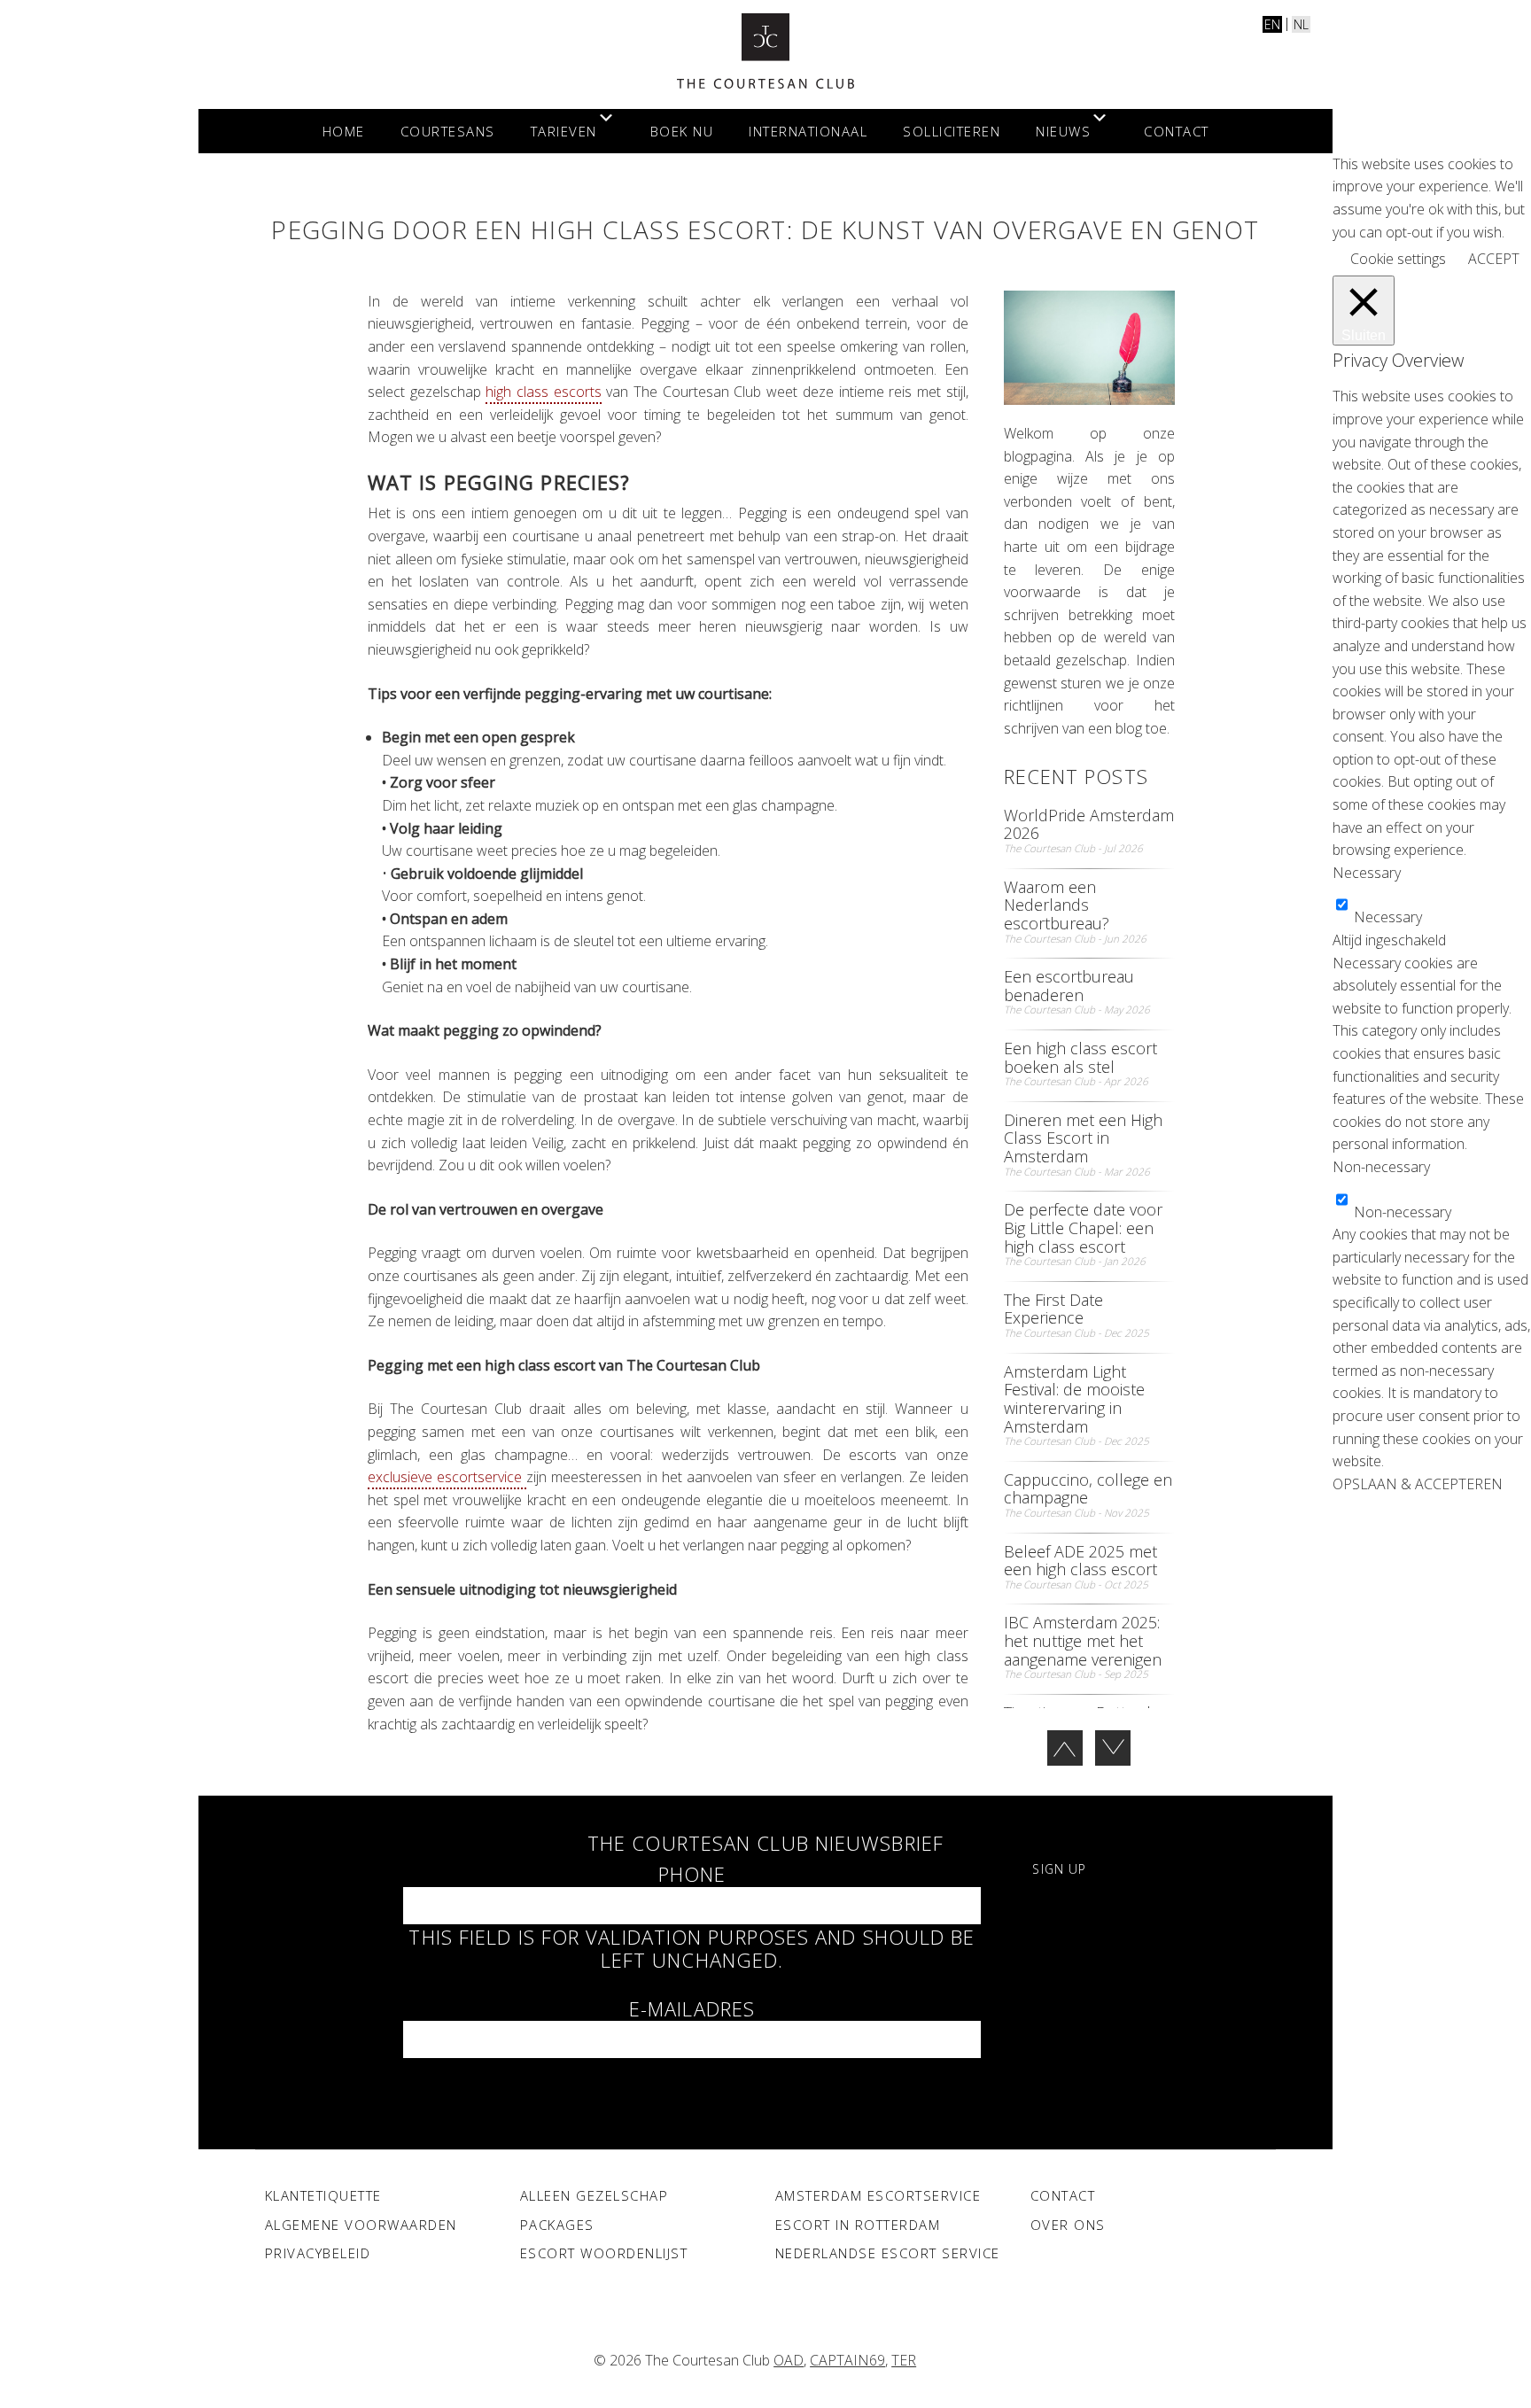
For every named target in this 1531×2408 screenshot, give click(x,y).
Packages (557, 2225)
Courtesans (448, 131)
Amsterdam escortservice (878, 2195)
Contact (1177, 131)
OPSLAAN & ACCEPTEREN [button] (1418, 1484)
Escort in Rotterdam (858, 2225)
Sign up (1059, 1869)
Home (344, 131)
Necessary (1388, 917)
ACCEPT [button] (1494, 259)
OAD (789, 2360)
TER (904, 2360)
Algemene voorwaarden (361, 2225)
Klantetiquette (323, 2195)
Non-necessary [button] (1381, 1167)
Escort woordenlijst (604, 2253)
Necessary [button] (1367, 873)
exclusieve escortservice (447, 1477)
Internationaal (808, 131)
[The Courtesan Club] (765, 51)
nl (1301, 24)
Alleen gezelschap (595, 2195)
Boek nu (682, 131)
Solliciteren (952, 131)
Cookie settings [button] (1398, 259)
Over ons (1068, 2225)
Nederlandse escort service (888, 2253)
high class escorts (543, 392)
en (1272, 24)
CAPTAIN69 (847, 2360)
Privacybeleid (318, 2253)
